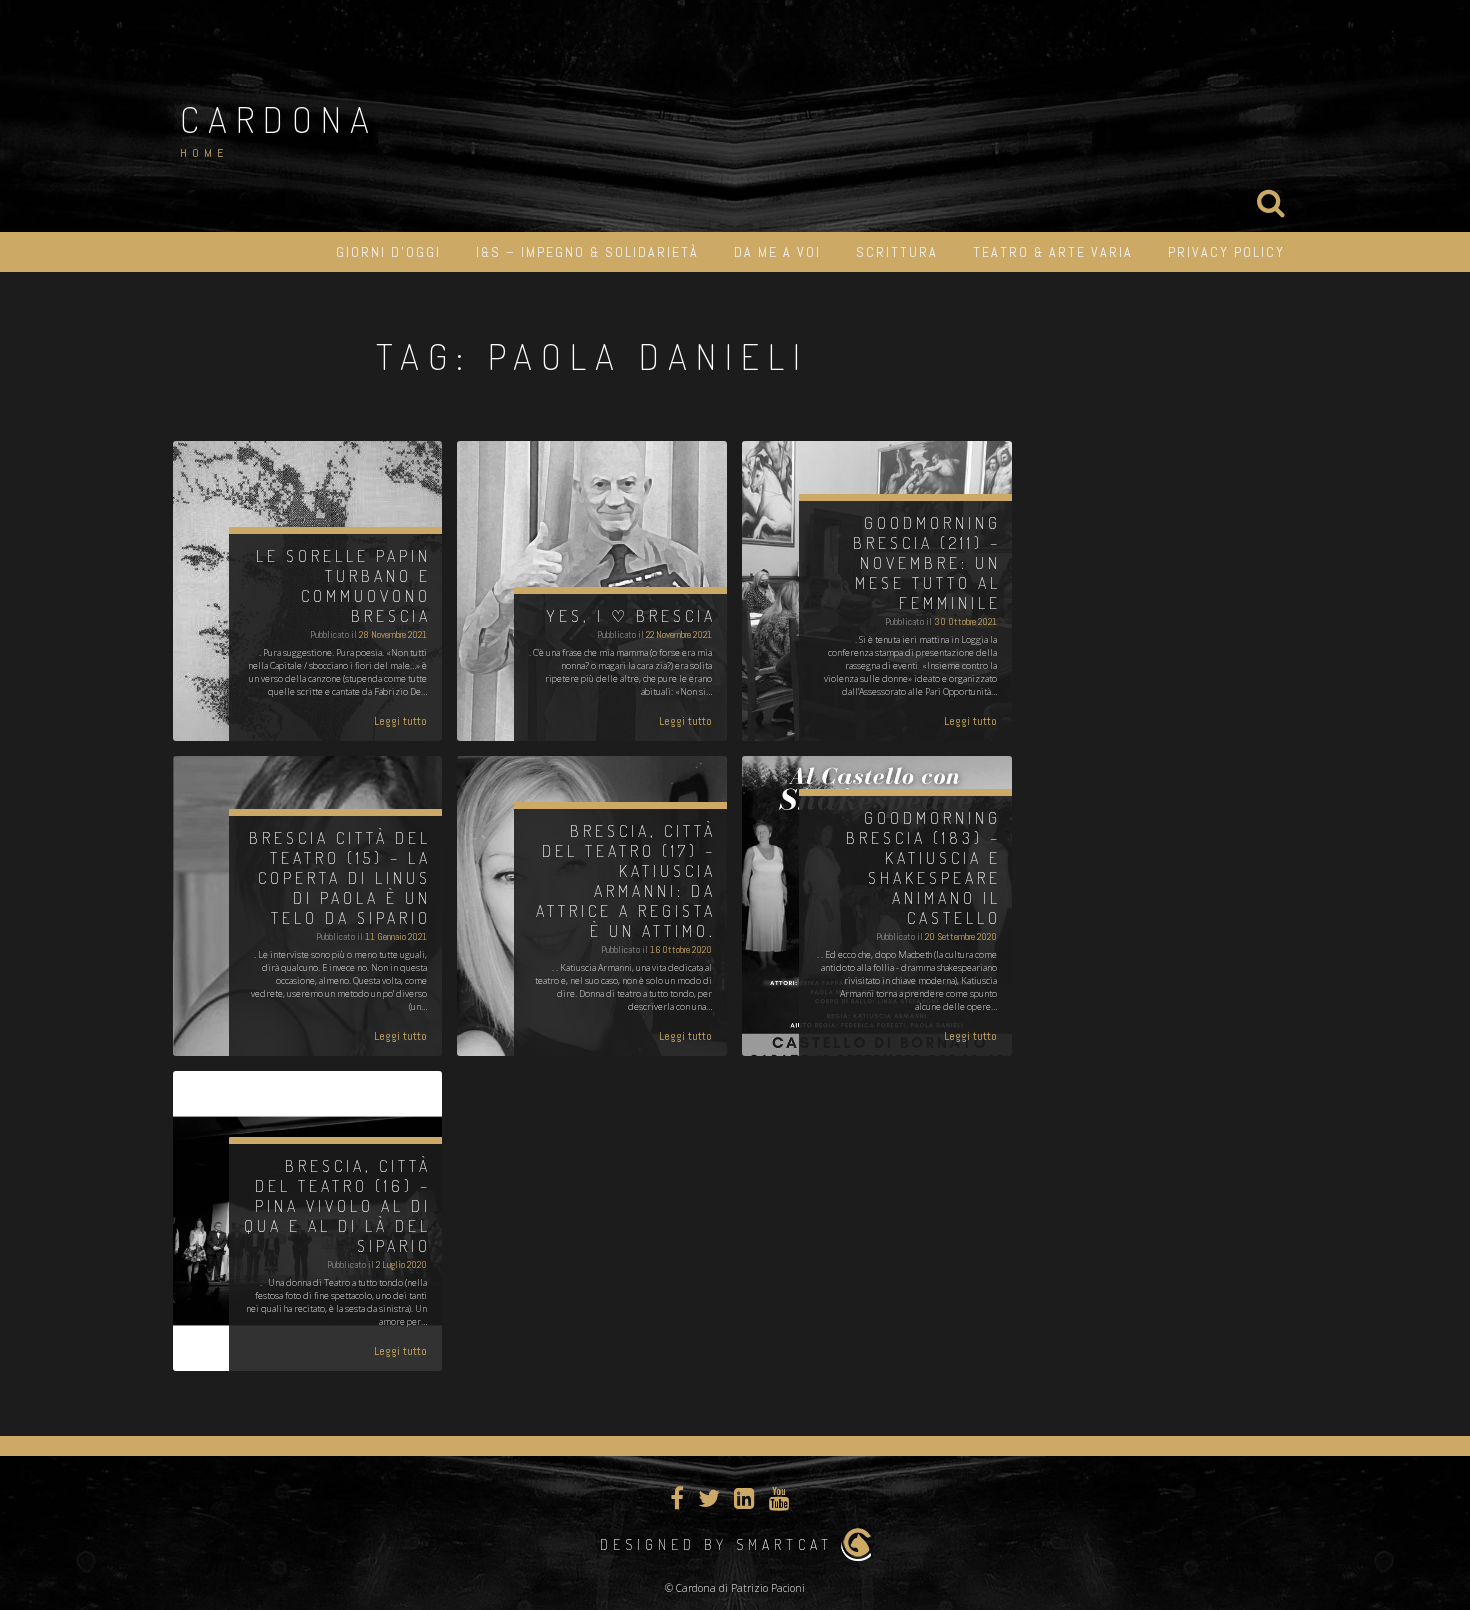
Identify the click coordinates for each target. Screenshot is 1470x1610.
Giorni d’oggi (388, 252)
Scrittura (897, 252)
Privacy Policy (1226, 252)
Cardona (279, 119)
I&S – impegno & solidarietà (587, 252)
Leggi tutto (400, 721)
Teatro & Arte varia (1053, 252)
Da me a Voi (777, 252)
